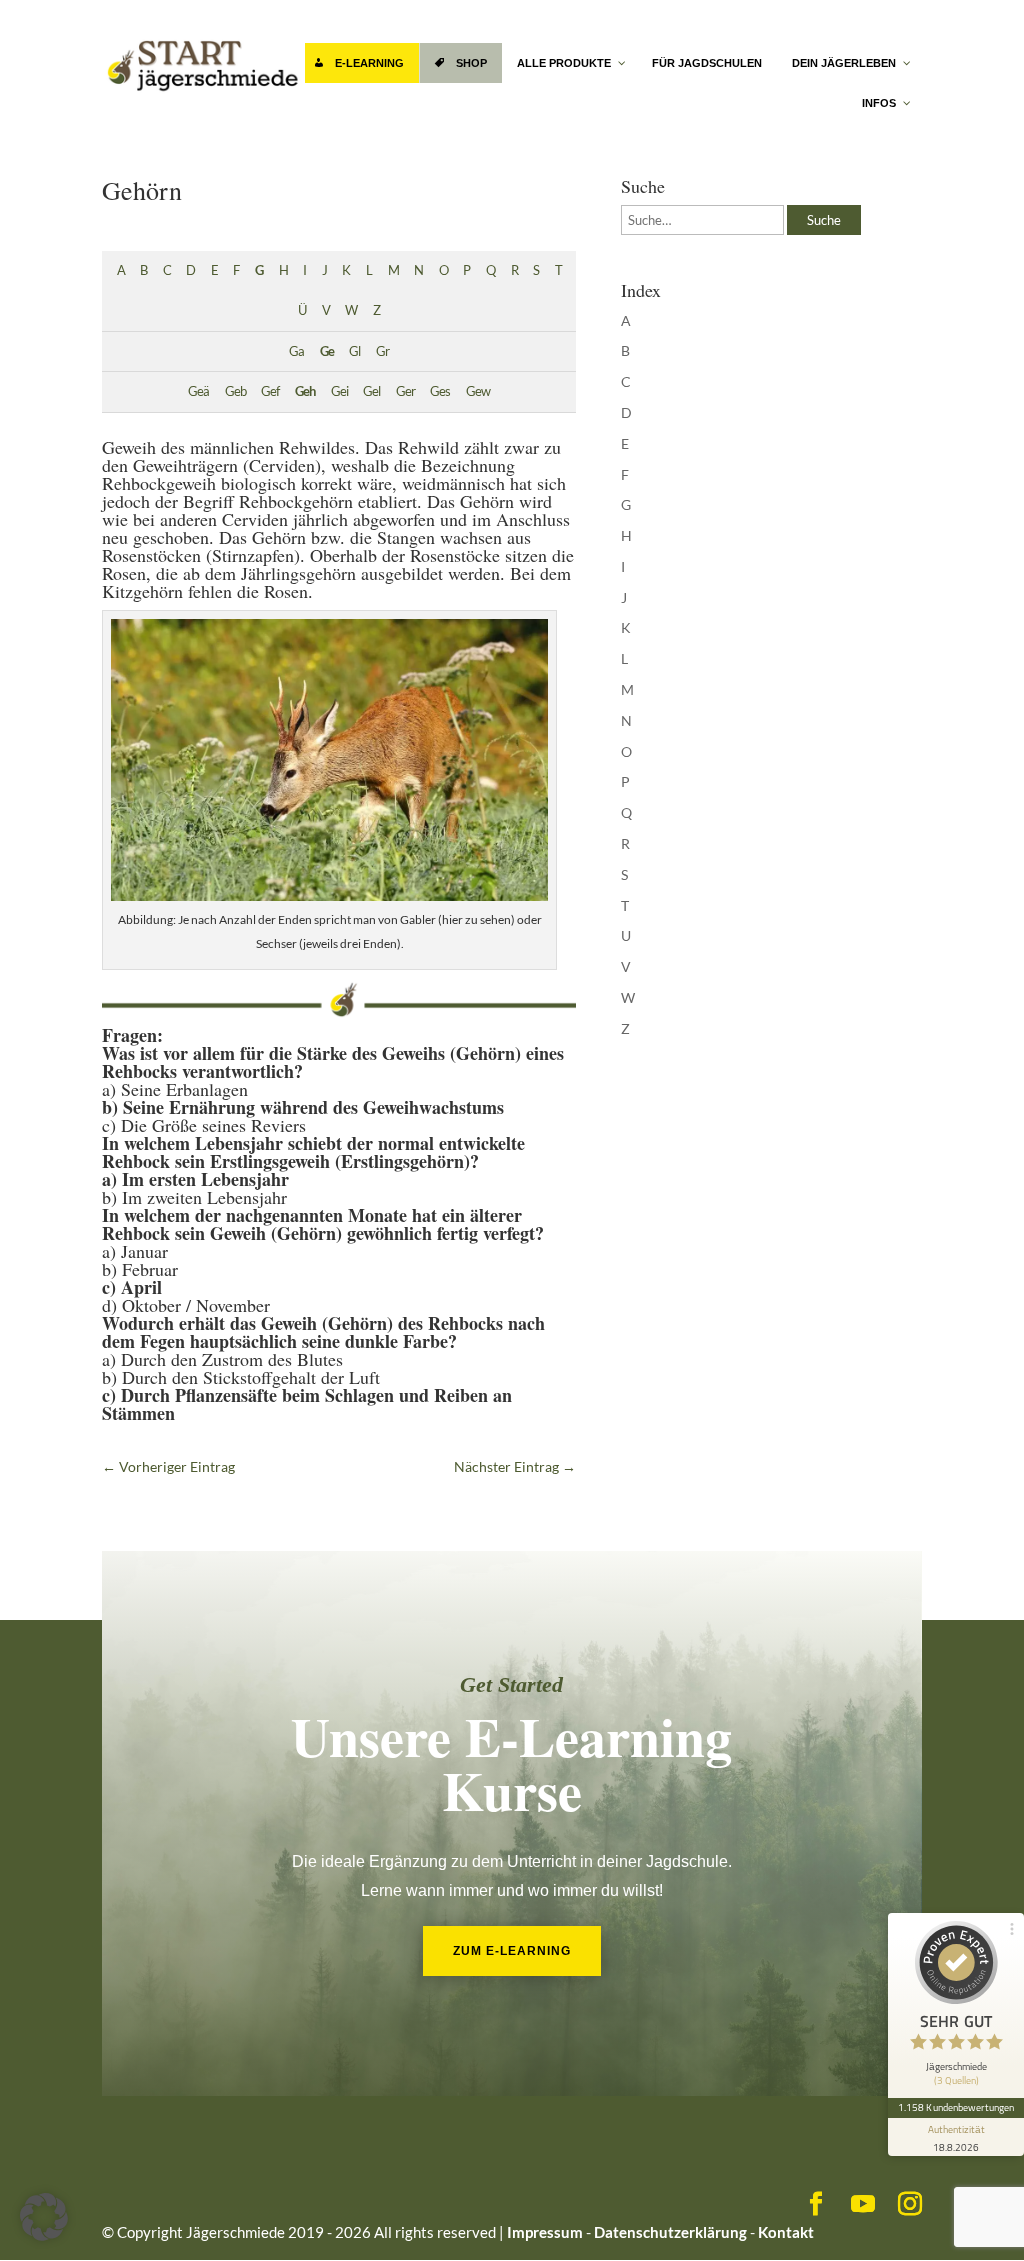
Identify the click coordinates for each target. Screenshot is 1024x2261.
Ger (405, 391)
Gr (382, 351)
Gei (339, 391)
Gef (270, 391)
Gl (354, 351)
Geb (235, 391)
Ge (327, 351)
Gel (371, 391)
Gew (478, 391)
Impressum (545, 2232)
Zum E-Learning (512, 1951)
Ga (296, 351)
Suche (824, 220)
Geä (198, 391)
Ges (440, 391)
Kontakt (786, 2232)
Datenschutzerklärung (670, 2232)
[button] (44, 2217)
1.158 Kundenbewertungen (956, 2107)
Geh (305, 391)
